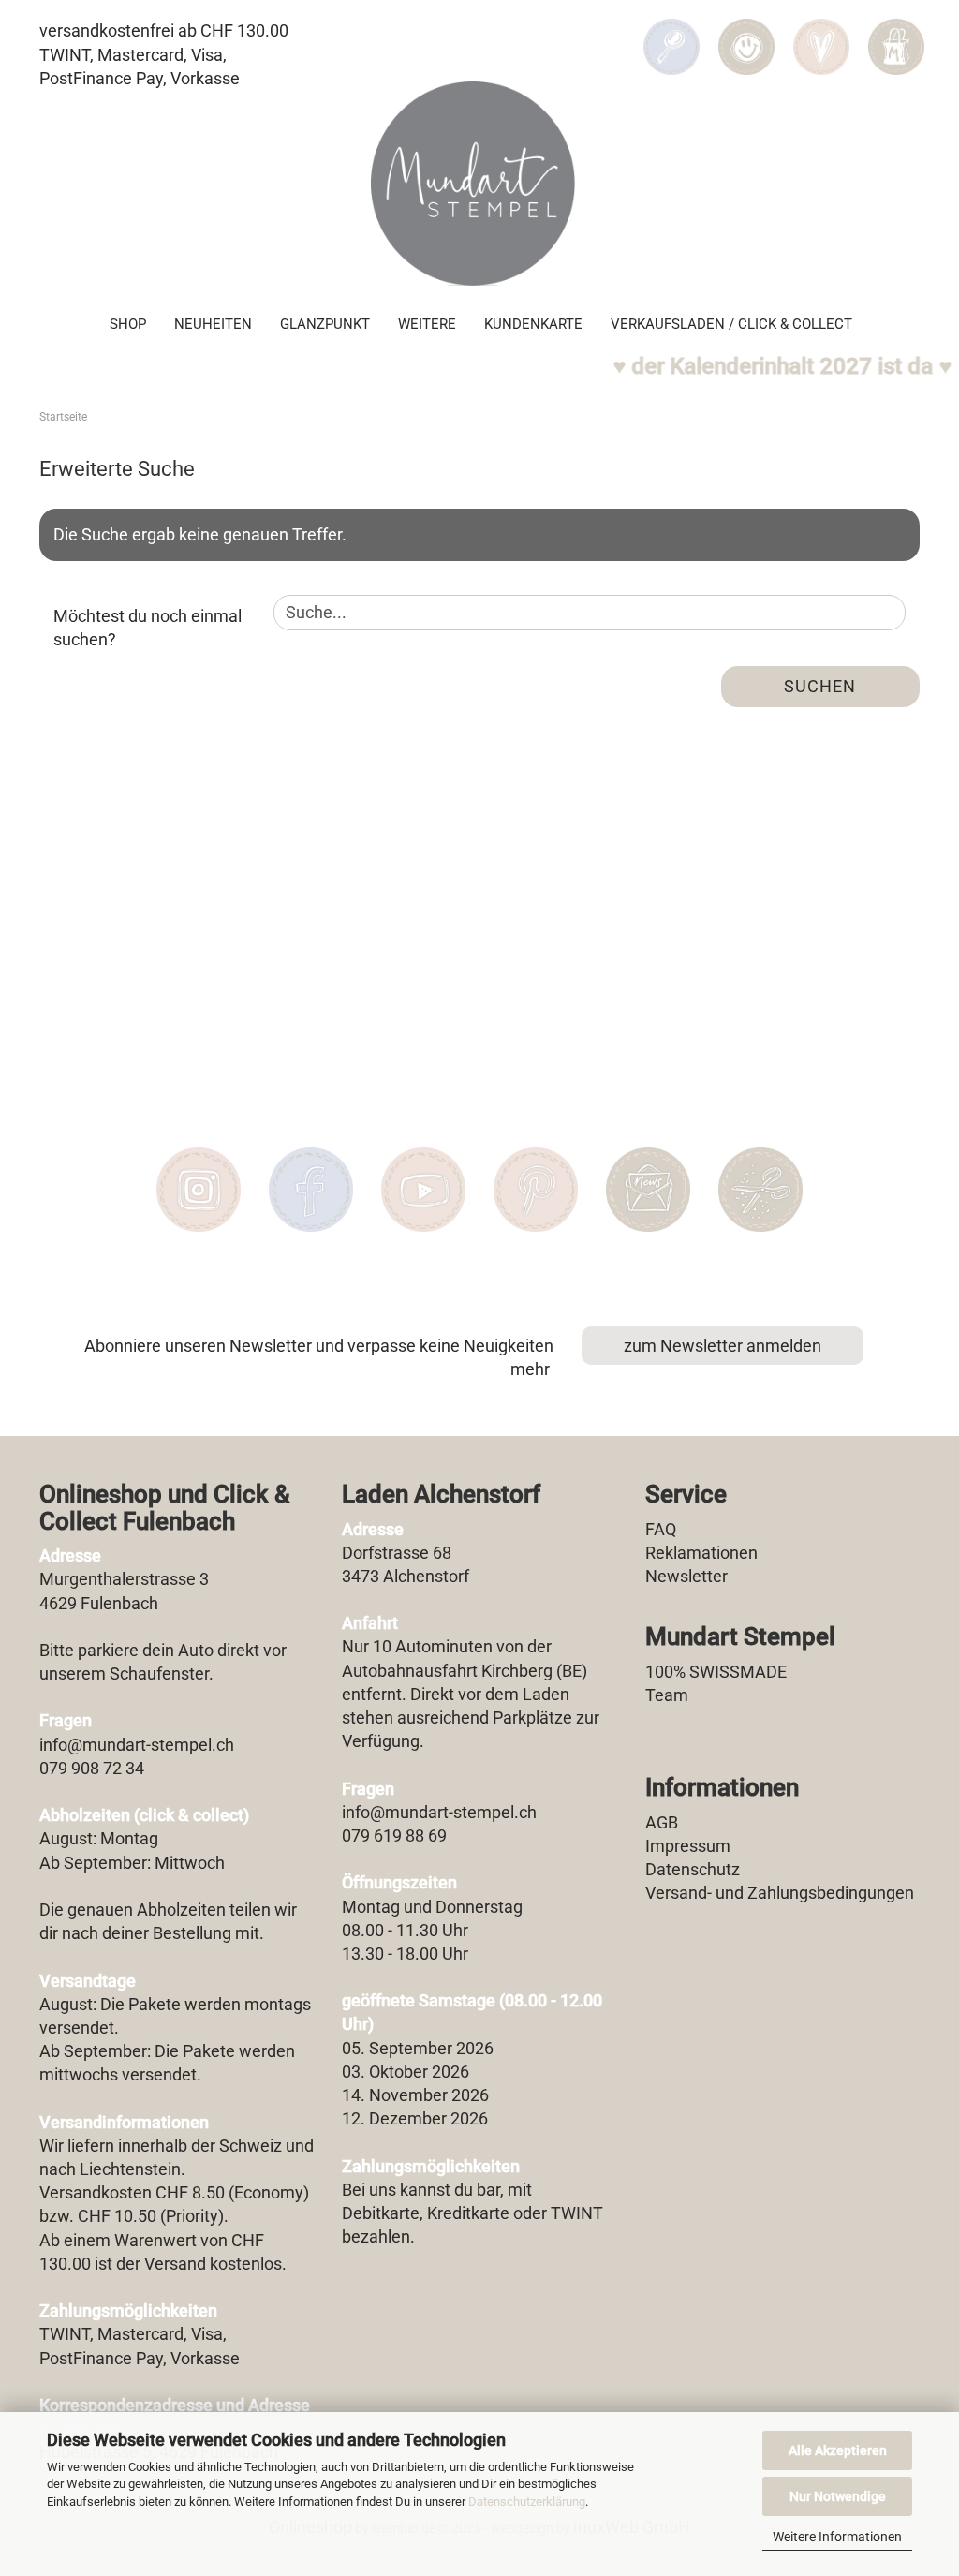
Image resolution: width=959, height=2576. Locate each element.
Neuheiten (213, 324)
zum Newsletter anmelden (723, 1346)
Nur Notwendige (838, 2496)
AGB (662, 1822)
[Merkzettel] (821, 34)
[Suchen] (671, 34)
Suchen (820, 686)
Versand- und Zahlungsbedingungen (780, 1893)
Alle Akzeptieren (838, 2450)
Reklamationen (701, 1553)
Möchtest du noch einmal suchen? (148, 628)
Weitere (427, 324)
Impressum (688, 1846)
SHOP (128, 324)
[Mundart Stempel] (479, 184)
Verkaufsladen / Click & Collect (731, 324)
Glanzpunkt (325, 324)
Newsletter (686, 1576)
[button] (746, 34)
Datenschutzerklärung (527, 2502)
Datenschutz (693, 1869)
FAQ (661, 1529)
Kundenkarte (533, 324)
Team (667, 1695)
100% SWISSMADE (716, 1672)
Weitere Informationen (837, 2537)
